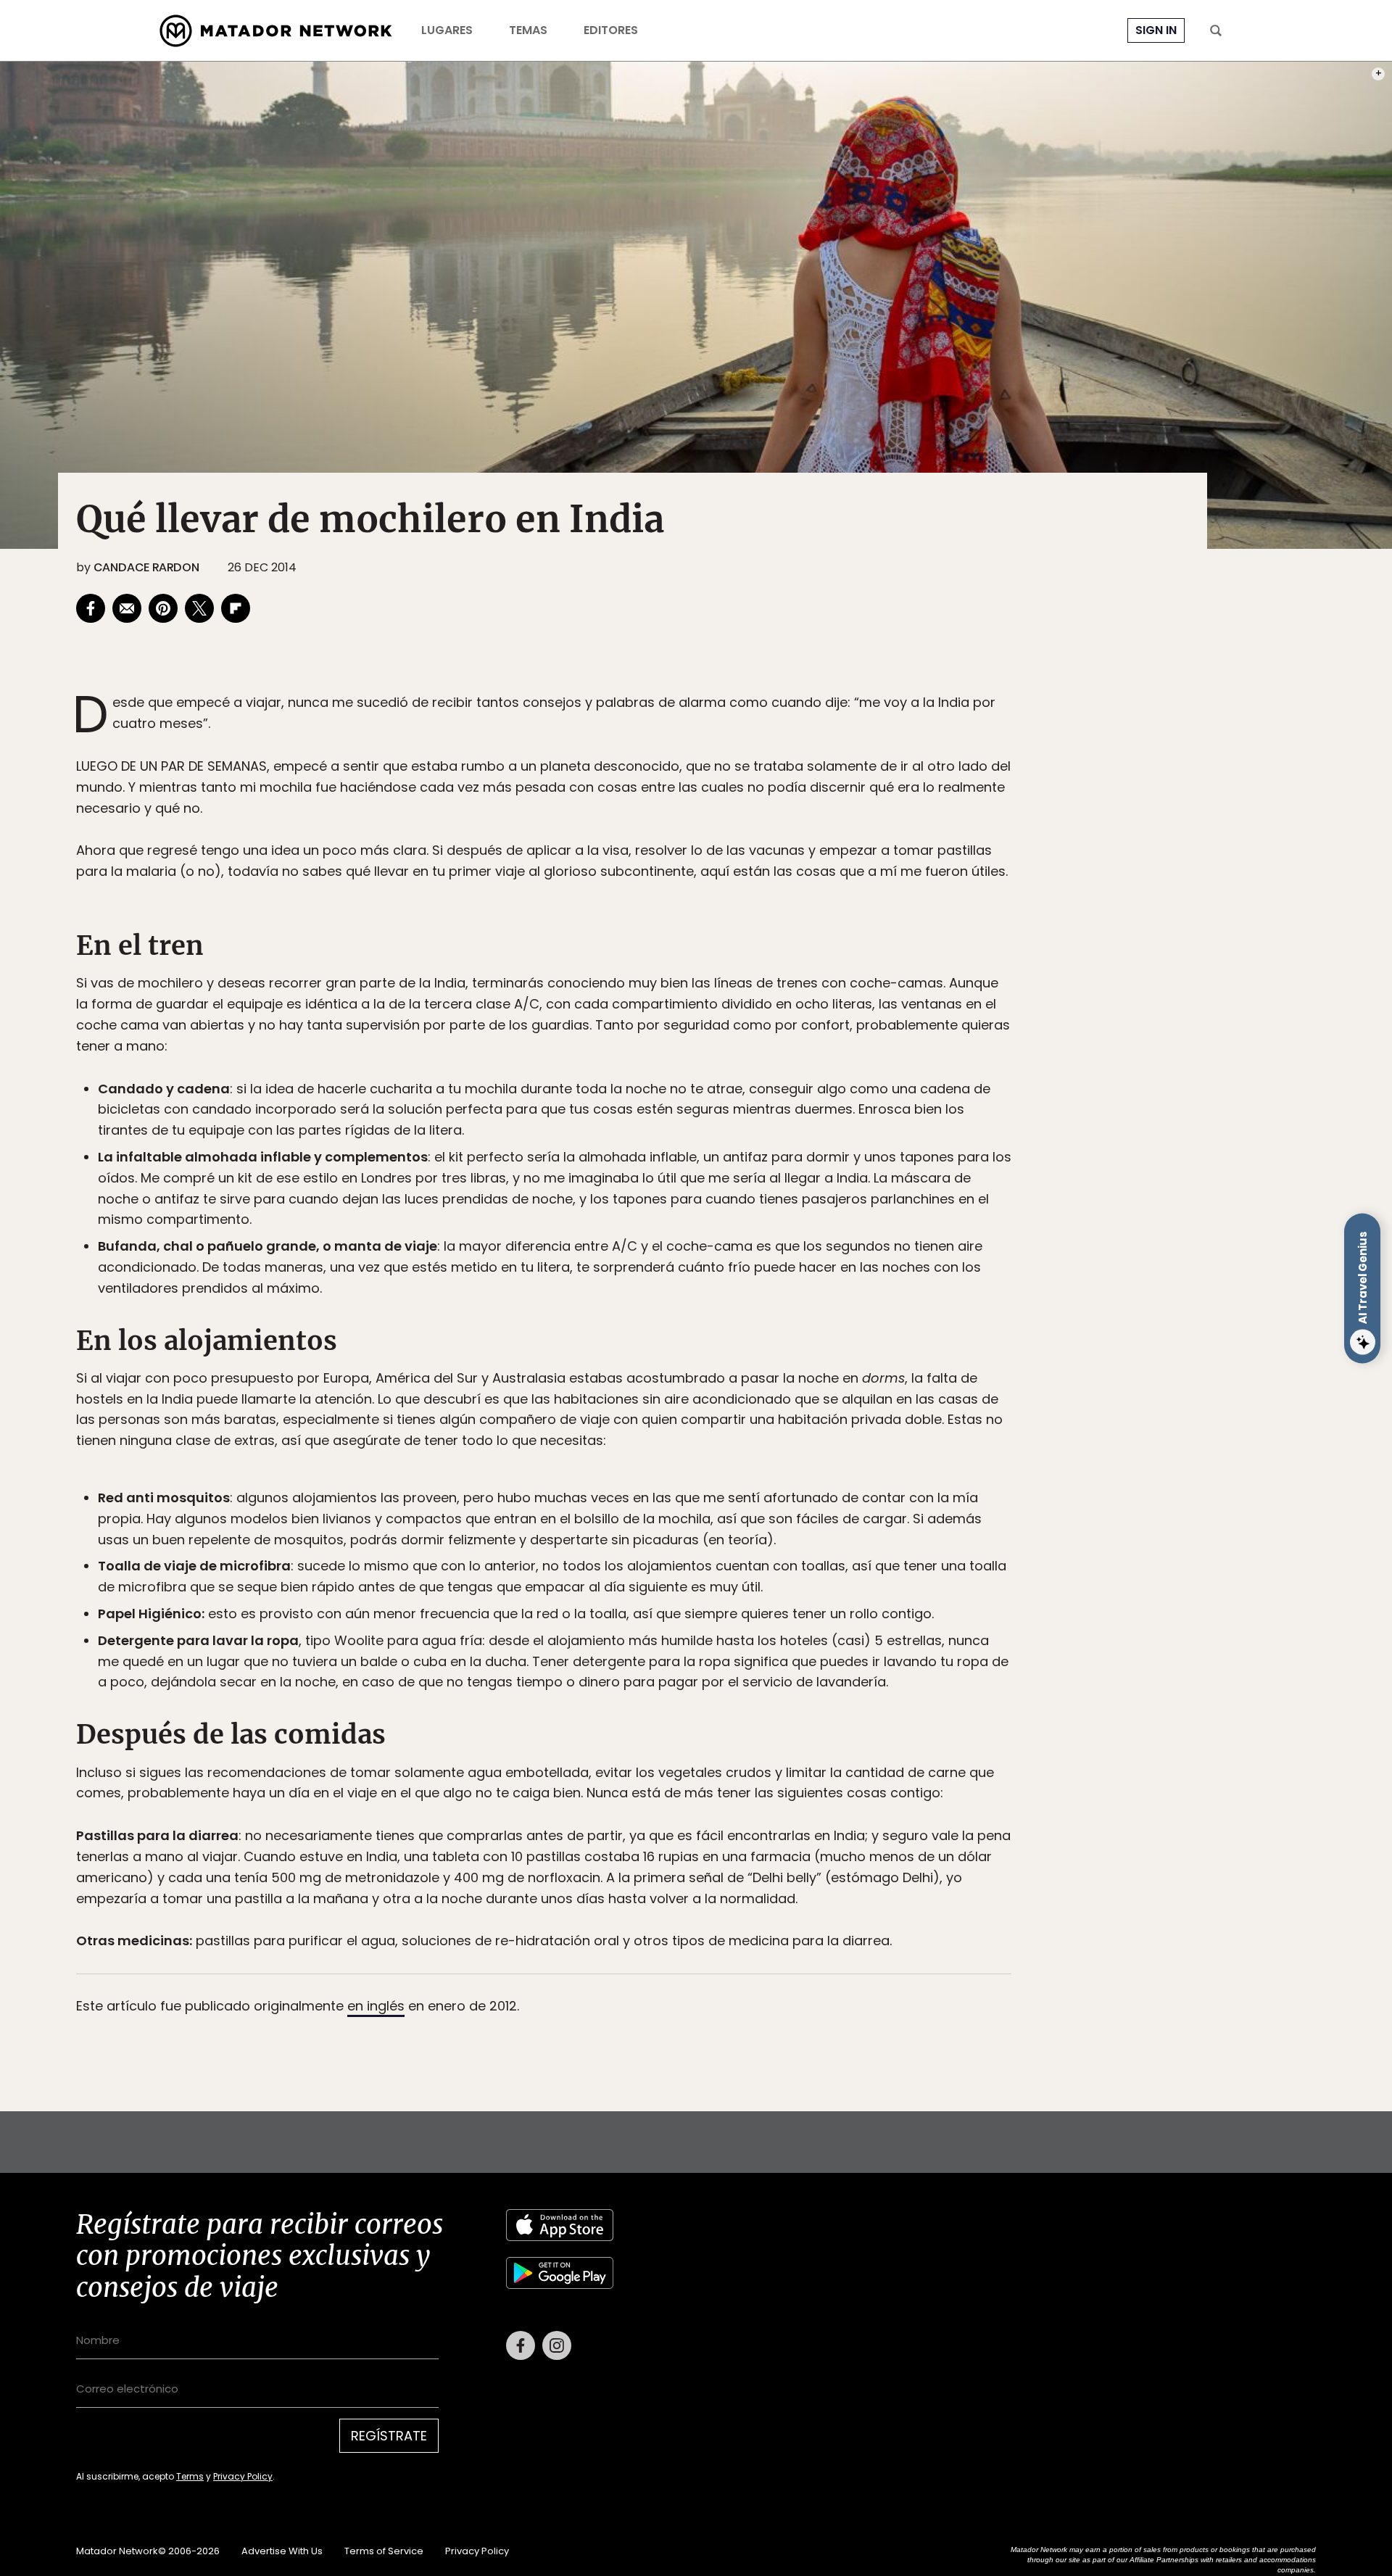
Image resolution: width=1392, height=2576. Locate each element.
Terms (710, 1386)
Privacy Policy (763, 1386)
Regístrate (831, 1349)
